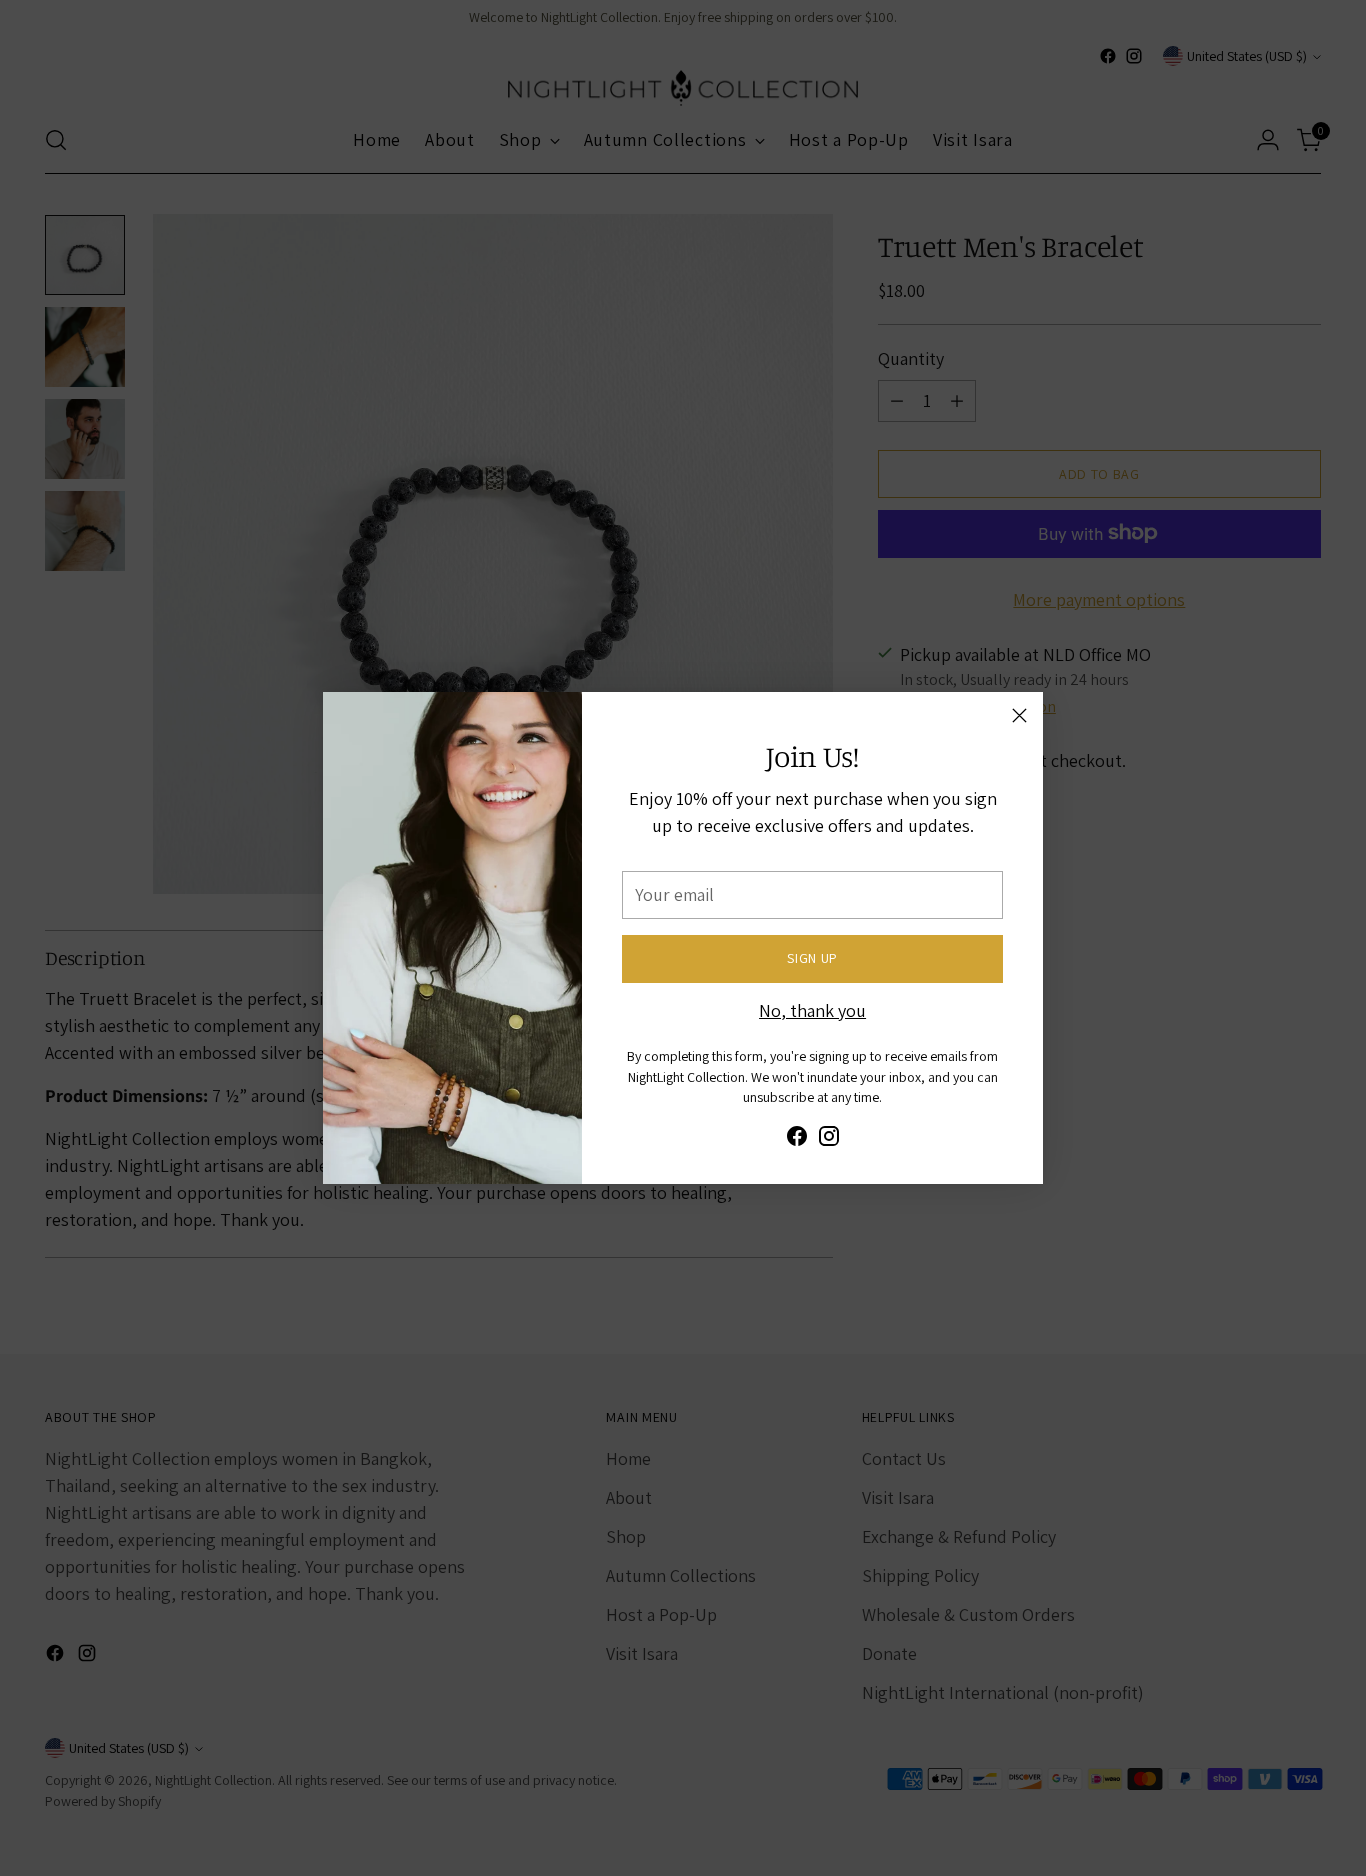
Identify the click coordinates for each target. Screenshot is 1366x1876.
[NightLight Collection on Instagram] (829, 1139)
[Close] (1019, 715)
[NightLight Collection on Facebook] (797, 1139)
